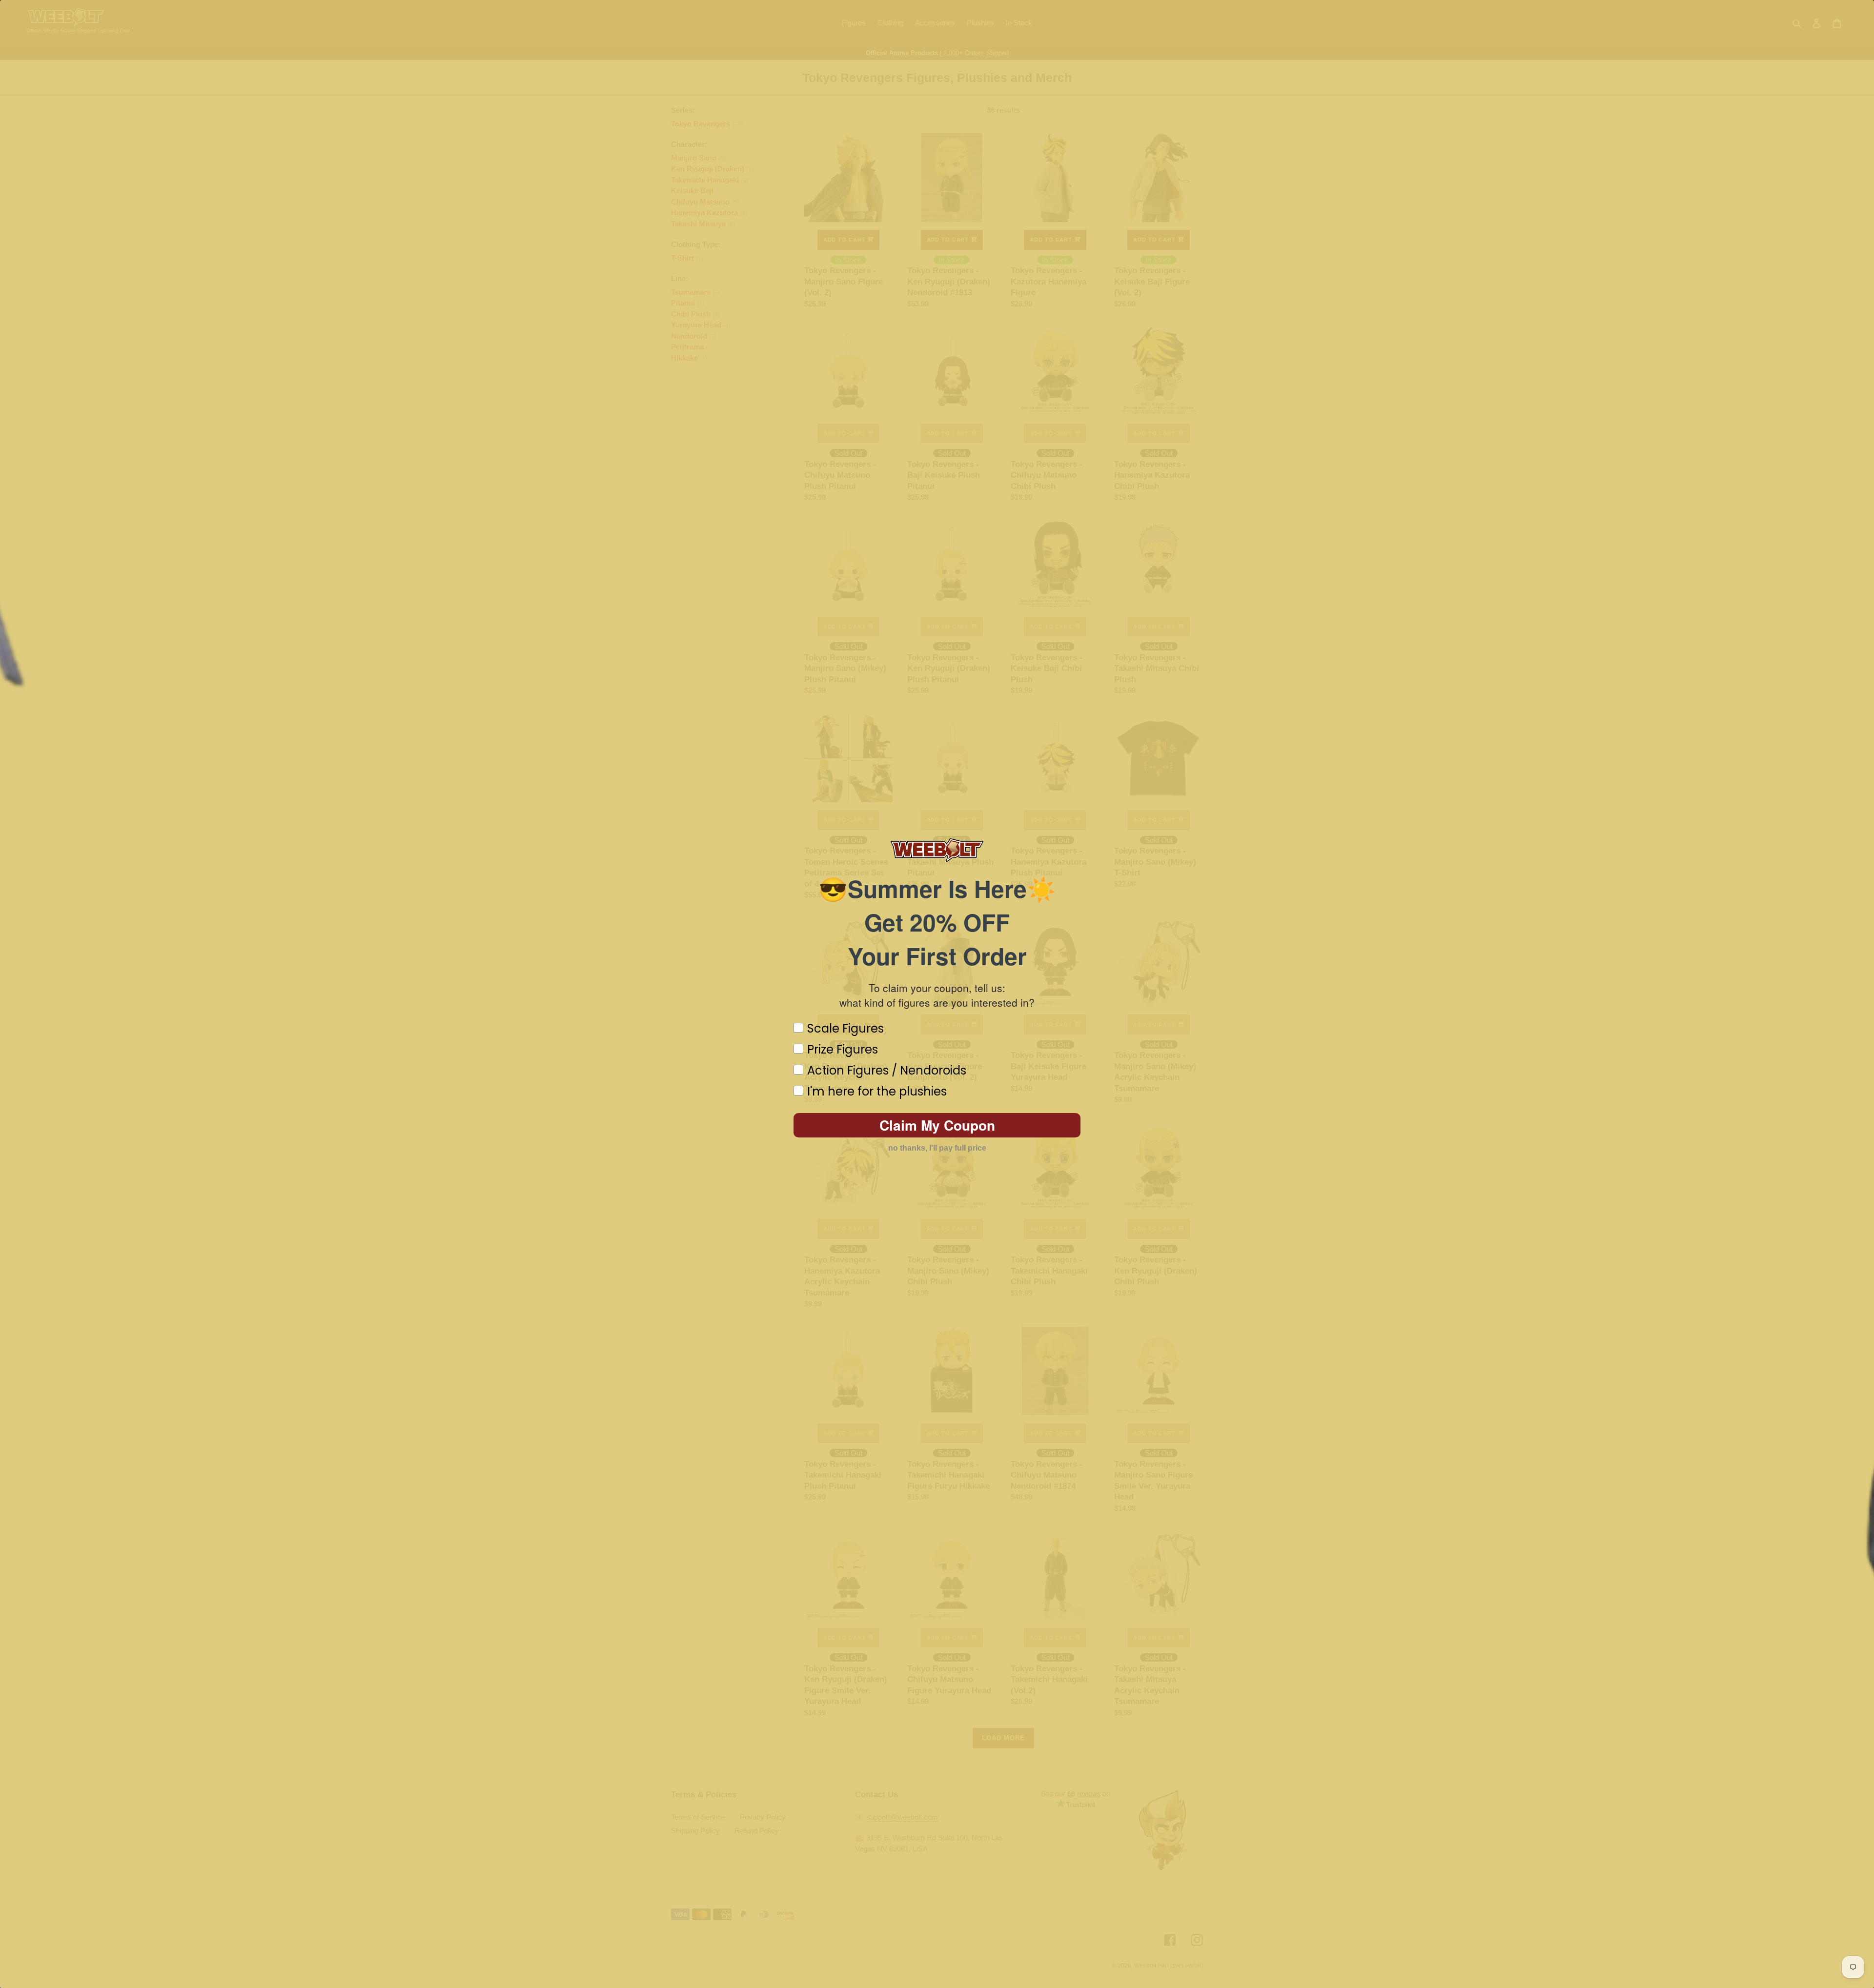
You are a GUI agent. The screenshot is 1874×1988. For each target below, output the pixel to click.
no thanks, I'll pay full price (937, 1148)
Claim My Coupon (937, 1125)
